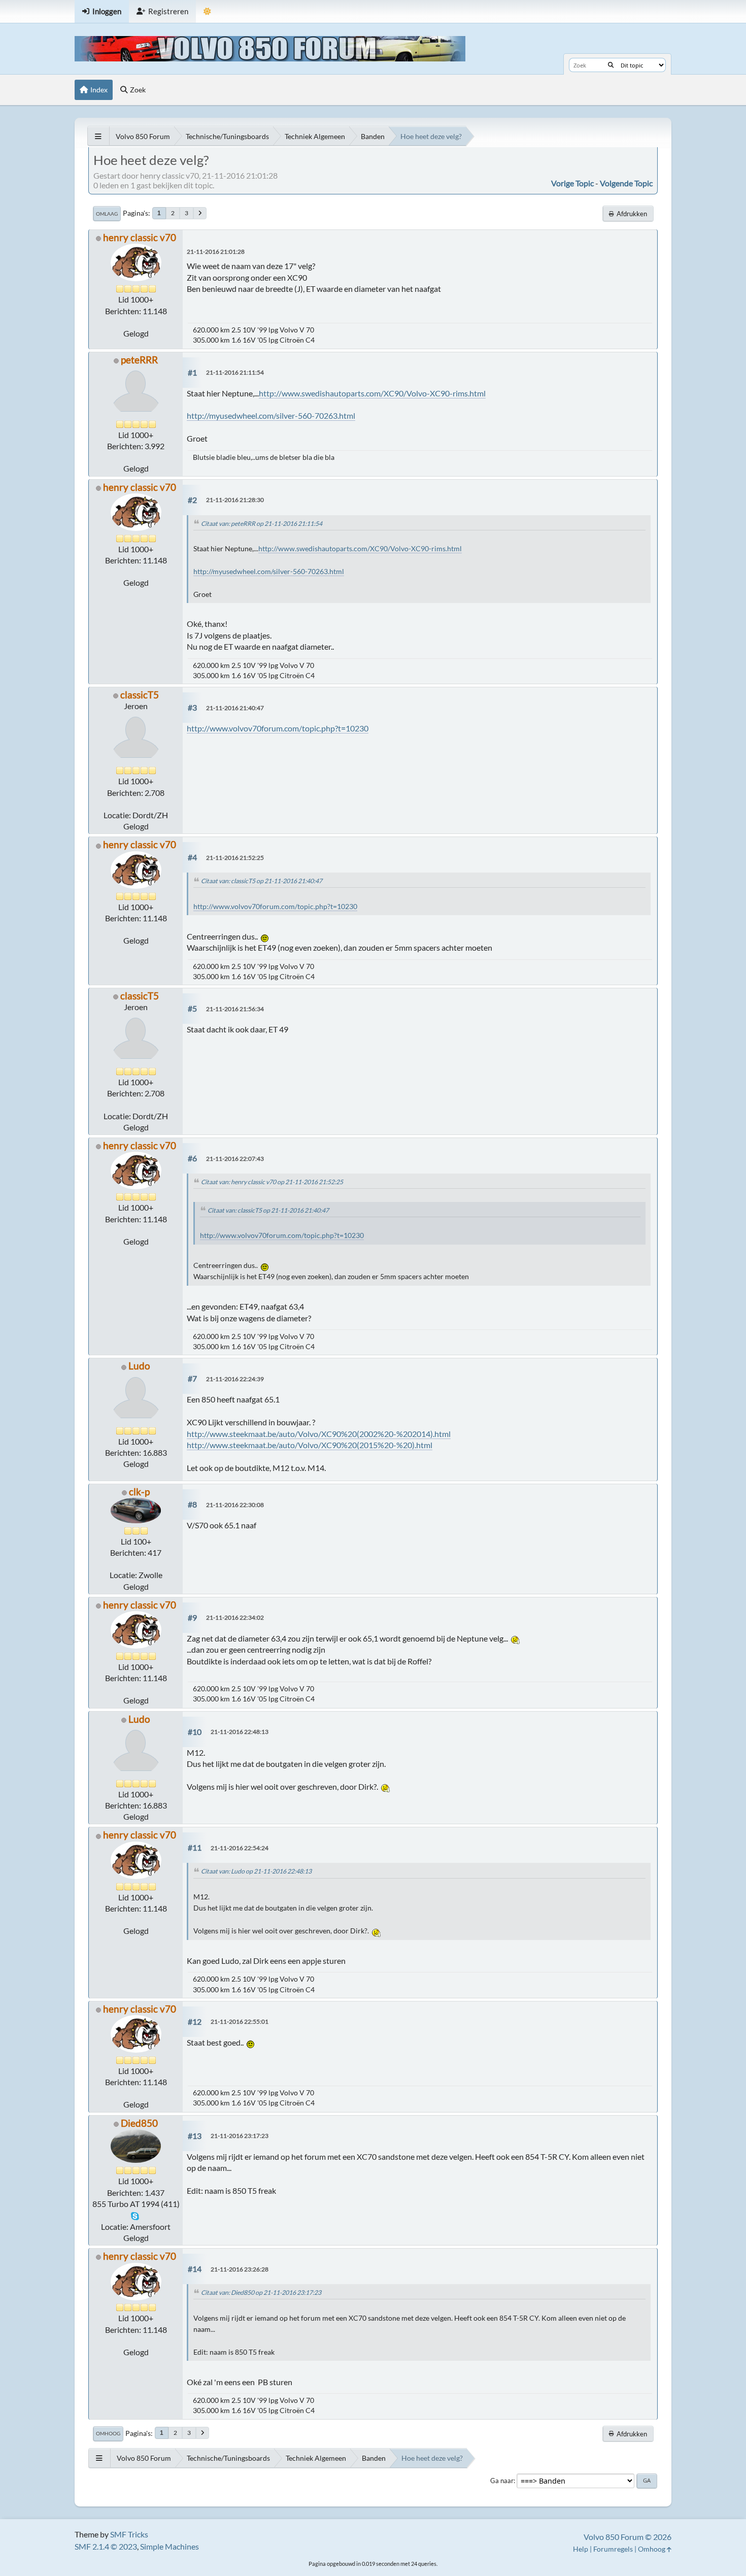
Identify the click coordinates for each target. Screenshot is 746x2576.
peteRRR (139, 360)
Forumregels (613, 2549)
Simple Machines (169, 2546)
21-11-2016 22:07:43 (235, 1159)
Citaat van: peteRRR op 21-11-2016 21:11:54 (262, 524)
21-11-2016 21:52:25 (235, 858)
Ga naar (502, 2481)
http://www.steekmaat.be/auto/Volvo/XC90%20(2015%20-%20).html (310, 1445)
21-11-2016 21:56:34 (235, 1009)
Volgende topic (626, 183)
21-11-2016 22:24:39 (235, 1379)
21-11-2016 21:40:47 (235, 708)
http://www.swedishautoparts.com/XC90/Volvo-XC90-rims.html (372, 393)
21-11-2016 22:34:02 (235, 1617)
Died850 (139, 2123)
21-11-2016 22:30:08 (235, 1505)
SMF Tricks (129, 2534)
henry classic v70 (140, 237)
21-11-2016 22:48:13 (240, 1732)
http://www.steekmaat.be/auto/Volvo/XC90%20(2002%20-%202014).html (319, 1434)
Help (581, 2549)
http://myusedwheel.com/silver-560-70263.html (271, 415)
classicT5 (140, 695)
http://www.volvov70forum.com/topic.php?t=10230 (278, 728)
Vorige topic (572, 183)
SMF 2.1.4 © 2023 (106, 2546)
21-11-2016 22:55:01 (240, 2021)
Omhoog (108, 2433)
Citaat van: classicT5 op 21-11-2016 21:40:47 (262, 881)
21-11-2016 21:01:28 (216, 252)
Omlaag (107, 214)
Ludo (139, 1366)
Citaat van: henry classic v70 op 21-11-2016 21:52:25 (272, 1182)
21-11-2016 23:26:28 (240, 2269)
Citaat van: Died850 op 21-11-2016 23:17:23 (261, 2293)
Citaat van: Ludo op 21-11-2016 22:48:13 (256, 1871)
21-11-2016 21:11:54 (235, 372)
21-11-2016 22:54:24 (240, 1848)
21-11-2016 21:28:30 (235, 500)
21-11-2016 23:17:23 (240, 2136)
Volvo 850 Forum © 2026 (628, 2537)
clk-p (139, 1492)
